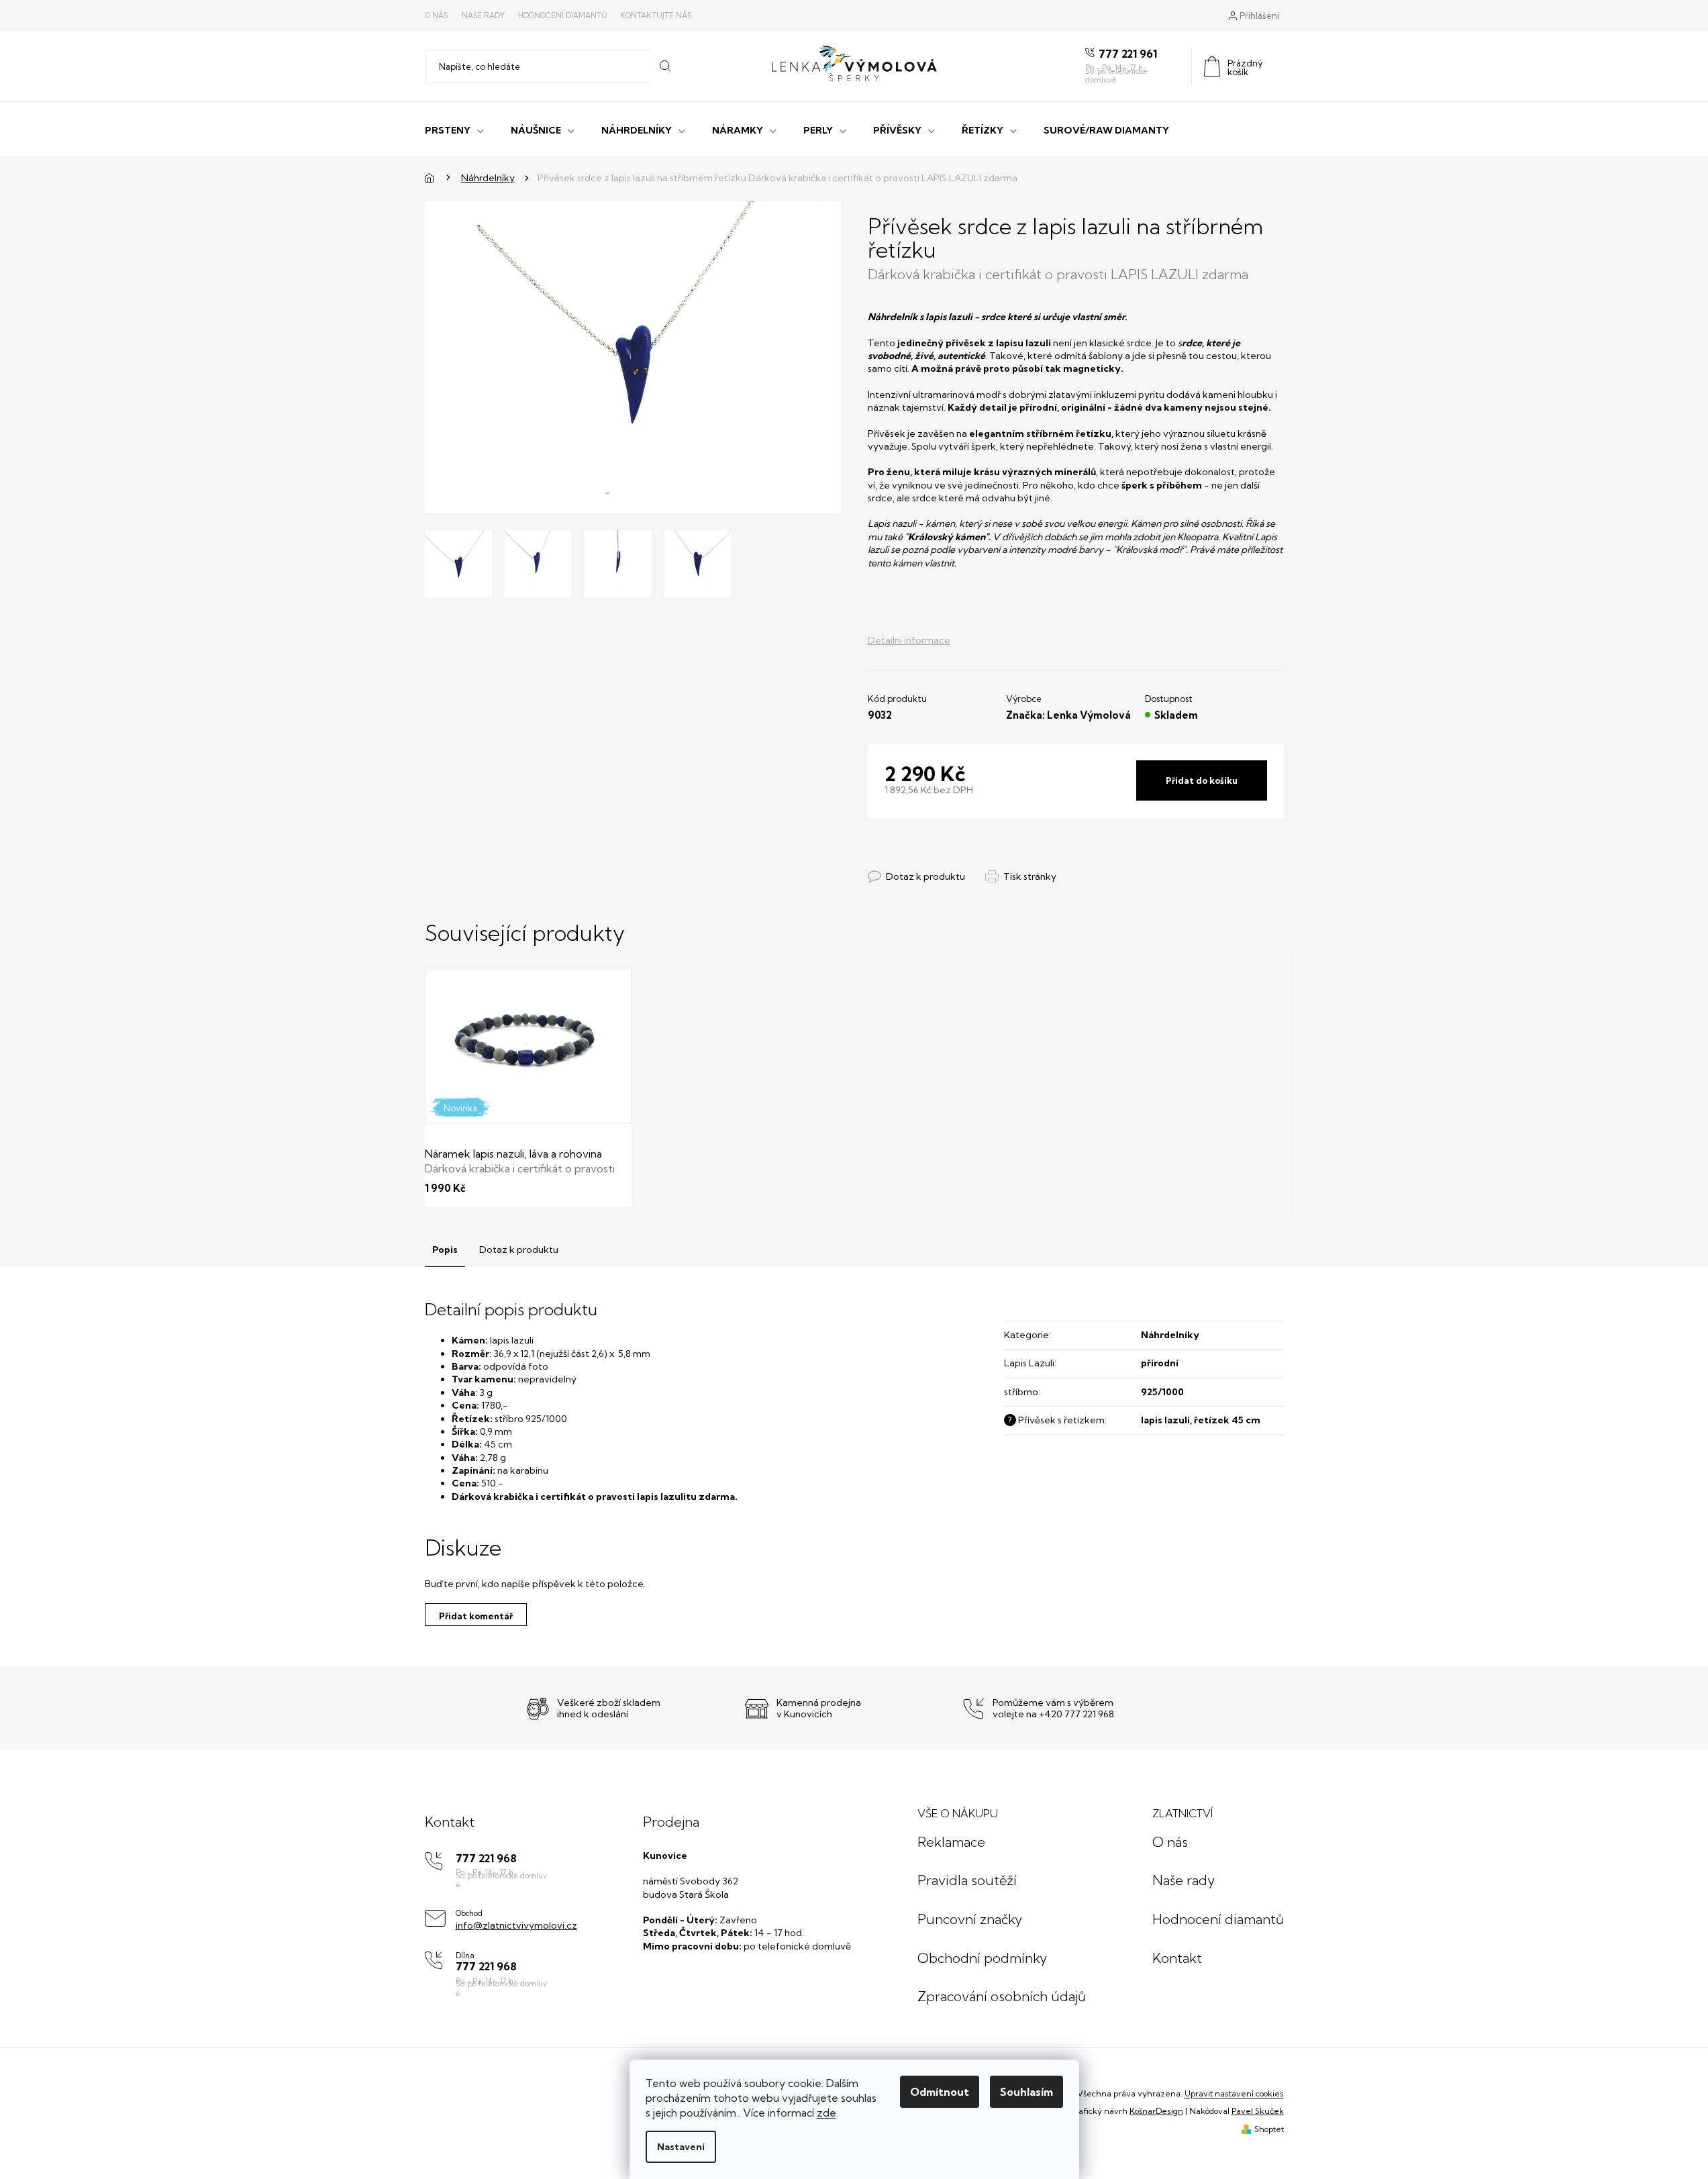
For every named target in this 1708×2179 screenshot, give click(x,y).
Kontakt (1177, 1958)
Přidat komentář (476, 1616)
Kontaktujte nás (656, 15)
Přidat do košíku (1202, 780)
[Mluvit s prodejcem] (916, 877)
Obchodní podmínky (982, 1958)
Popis (445, 1250)
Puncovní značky (970, 1919)
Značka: (1068, 715)
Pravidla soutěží (967, 1880)
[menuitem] (454, 129)
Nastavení (681, 2147)
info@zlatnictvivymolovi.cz (516, 1925)
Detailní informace (909, 640)
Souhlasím (1026, 2092)
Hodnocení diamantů (562, 15)
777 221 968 (486, 1859)
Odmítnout (940, 2092)
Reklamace (951, 1842)
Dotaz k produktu (519, 1250)
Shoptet (1269, 2129)
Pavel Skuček (1258, 2111)
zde (826, 2113)
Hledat (665, 66)
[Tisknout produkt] (1021, 877)
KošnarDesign (1156, 2111)
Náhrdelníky (1170, 1335)
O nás (437, 15)
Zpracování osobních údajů (1002, 1996)
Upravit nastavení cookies (1234, 2093)
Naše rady (483, 15)
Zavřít (941, 863)
